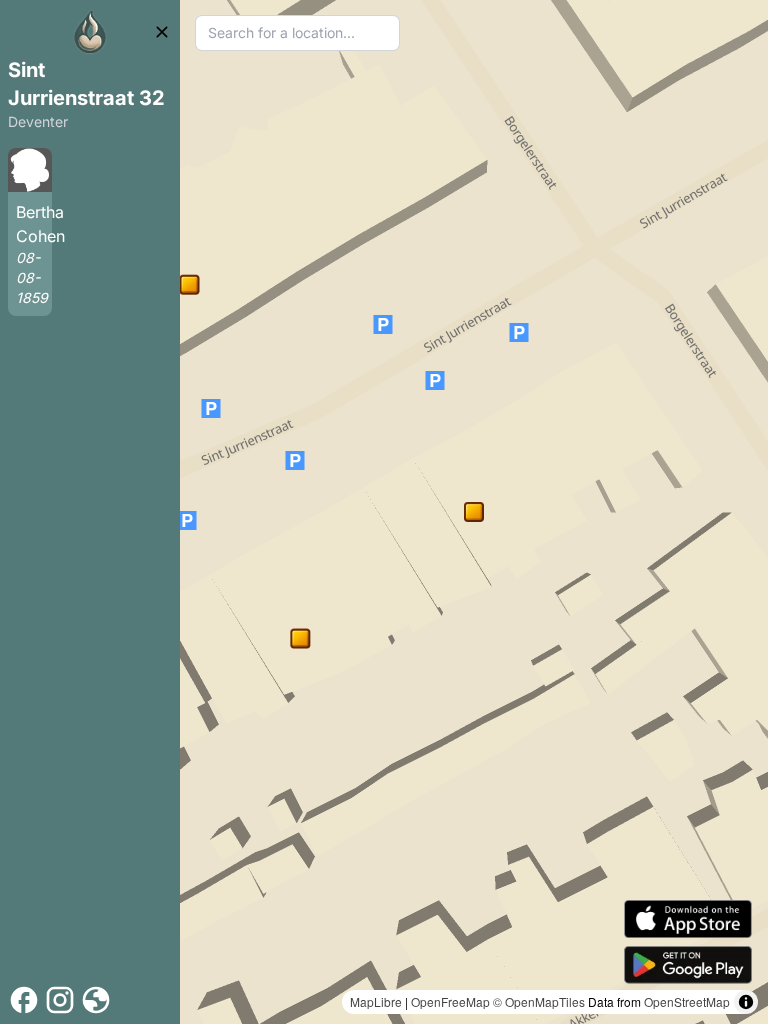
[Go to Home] (90, 32)
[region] (474, 512)
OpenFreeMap (450, 1001)
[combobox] (297, 33)
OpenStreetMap (687, 1001)
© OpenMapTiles (539, 1001)
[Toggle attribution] (746, 1002)
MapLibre (376, 1001)
